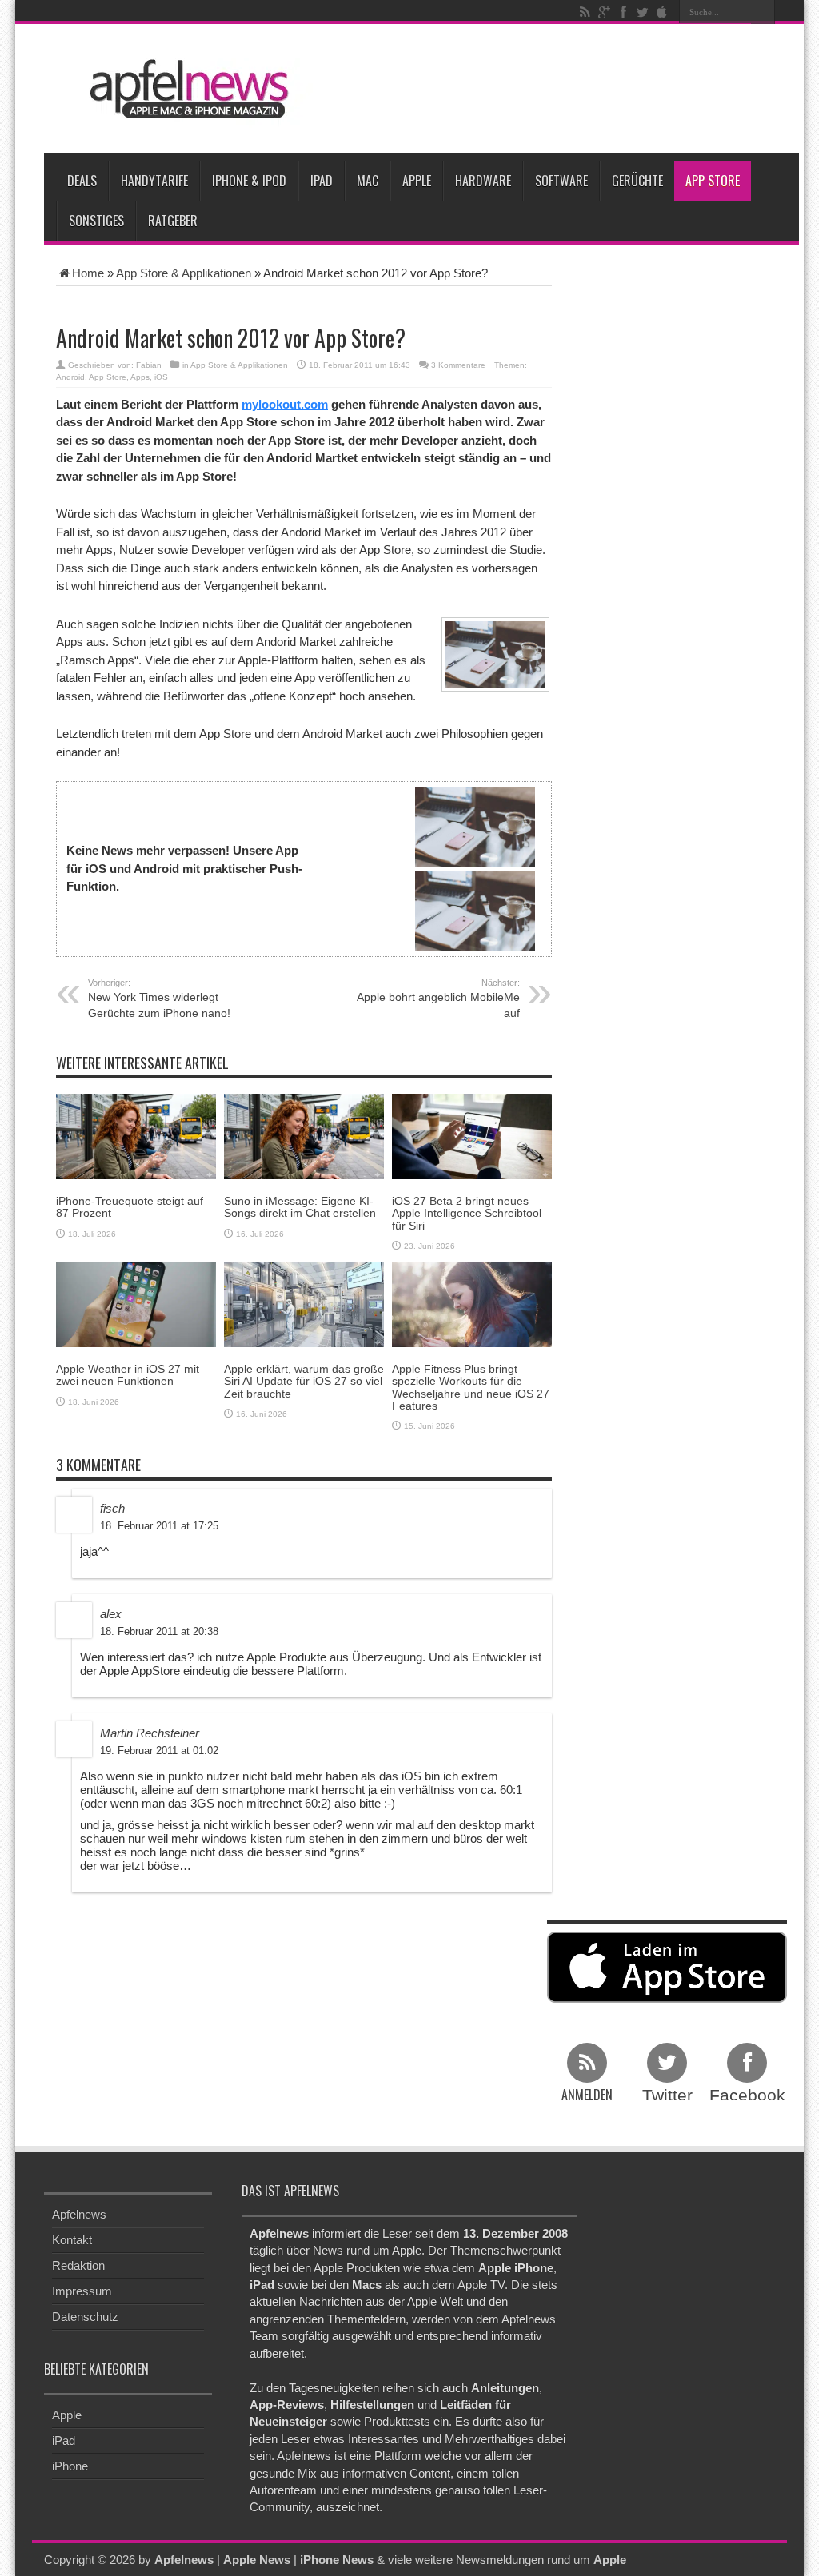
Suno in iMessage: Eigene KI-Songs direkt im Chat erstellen (300, 1207)
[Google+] (604, 12)
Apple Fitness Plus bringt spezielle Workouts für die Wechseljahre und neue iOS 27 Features (471, 1387)
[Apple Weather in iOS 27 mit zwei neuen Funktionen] (136, 1304)
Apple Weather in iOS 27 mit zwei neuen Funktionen (128, 1375)
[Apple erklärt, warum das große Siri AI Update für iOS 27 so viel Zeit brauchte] (304, 1304)
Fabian (149, 365)
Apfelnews (79, 2214)
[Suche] (763, 12)
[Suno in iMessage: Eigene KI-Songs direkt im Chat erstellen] (304, 1136)
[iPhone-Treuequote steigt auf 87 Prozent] (136, 1136)
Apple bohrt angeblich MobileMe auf (438, 999)
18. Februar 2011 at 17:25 (159, 1526)
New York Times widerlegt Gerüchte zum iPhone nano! (159, 999)
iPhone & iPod (249, 181)
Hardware (483, 181)
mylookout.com (285, 404)
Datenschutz (85, 2317)
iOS (161, 377)
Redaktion (78, 2265)
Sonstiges (96, 221)
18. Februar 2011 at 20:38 (159, 1631)
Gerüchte (637, 181)
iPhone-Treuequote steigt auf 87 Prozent (130, 1207)
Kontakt (72, 2240)
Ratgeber (173, 221)
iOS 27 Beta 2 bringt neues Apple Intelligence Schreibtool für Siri (467, 1213)
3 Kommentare (458, 365)
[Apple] (661, 12)
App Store (713, 181)
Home (88, 273)
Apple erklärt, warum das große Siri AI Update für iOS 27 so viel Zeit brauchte (304, 1381)
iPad (322, 181)
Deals (82, 181)
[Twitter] (642, 12)
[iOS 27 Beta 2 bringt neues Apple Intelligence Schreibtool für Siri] (472, 1136)
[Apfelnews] (184, 89)
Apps (140, 377)
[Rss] (585, 12)
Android (70, 377)
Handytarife (154, 181)
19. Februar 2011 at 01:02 (159, 1751)
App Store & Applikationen (184, 273)
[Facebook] (623, 12)
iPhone (70, 2466)
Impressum (82, 2291)
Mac (368, 181)
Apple (417, 181)
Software (561, 181)
